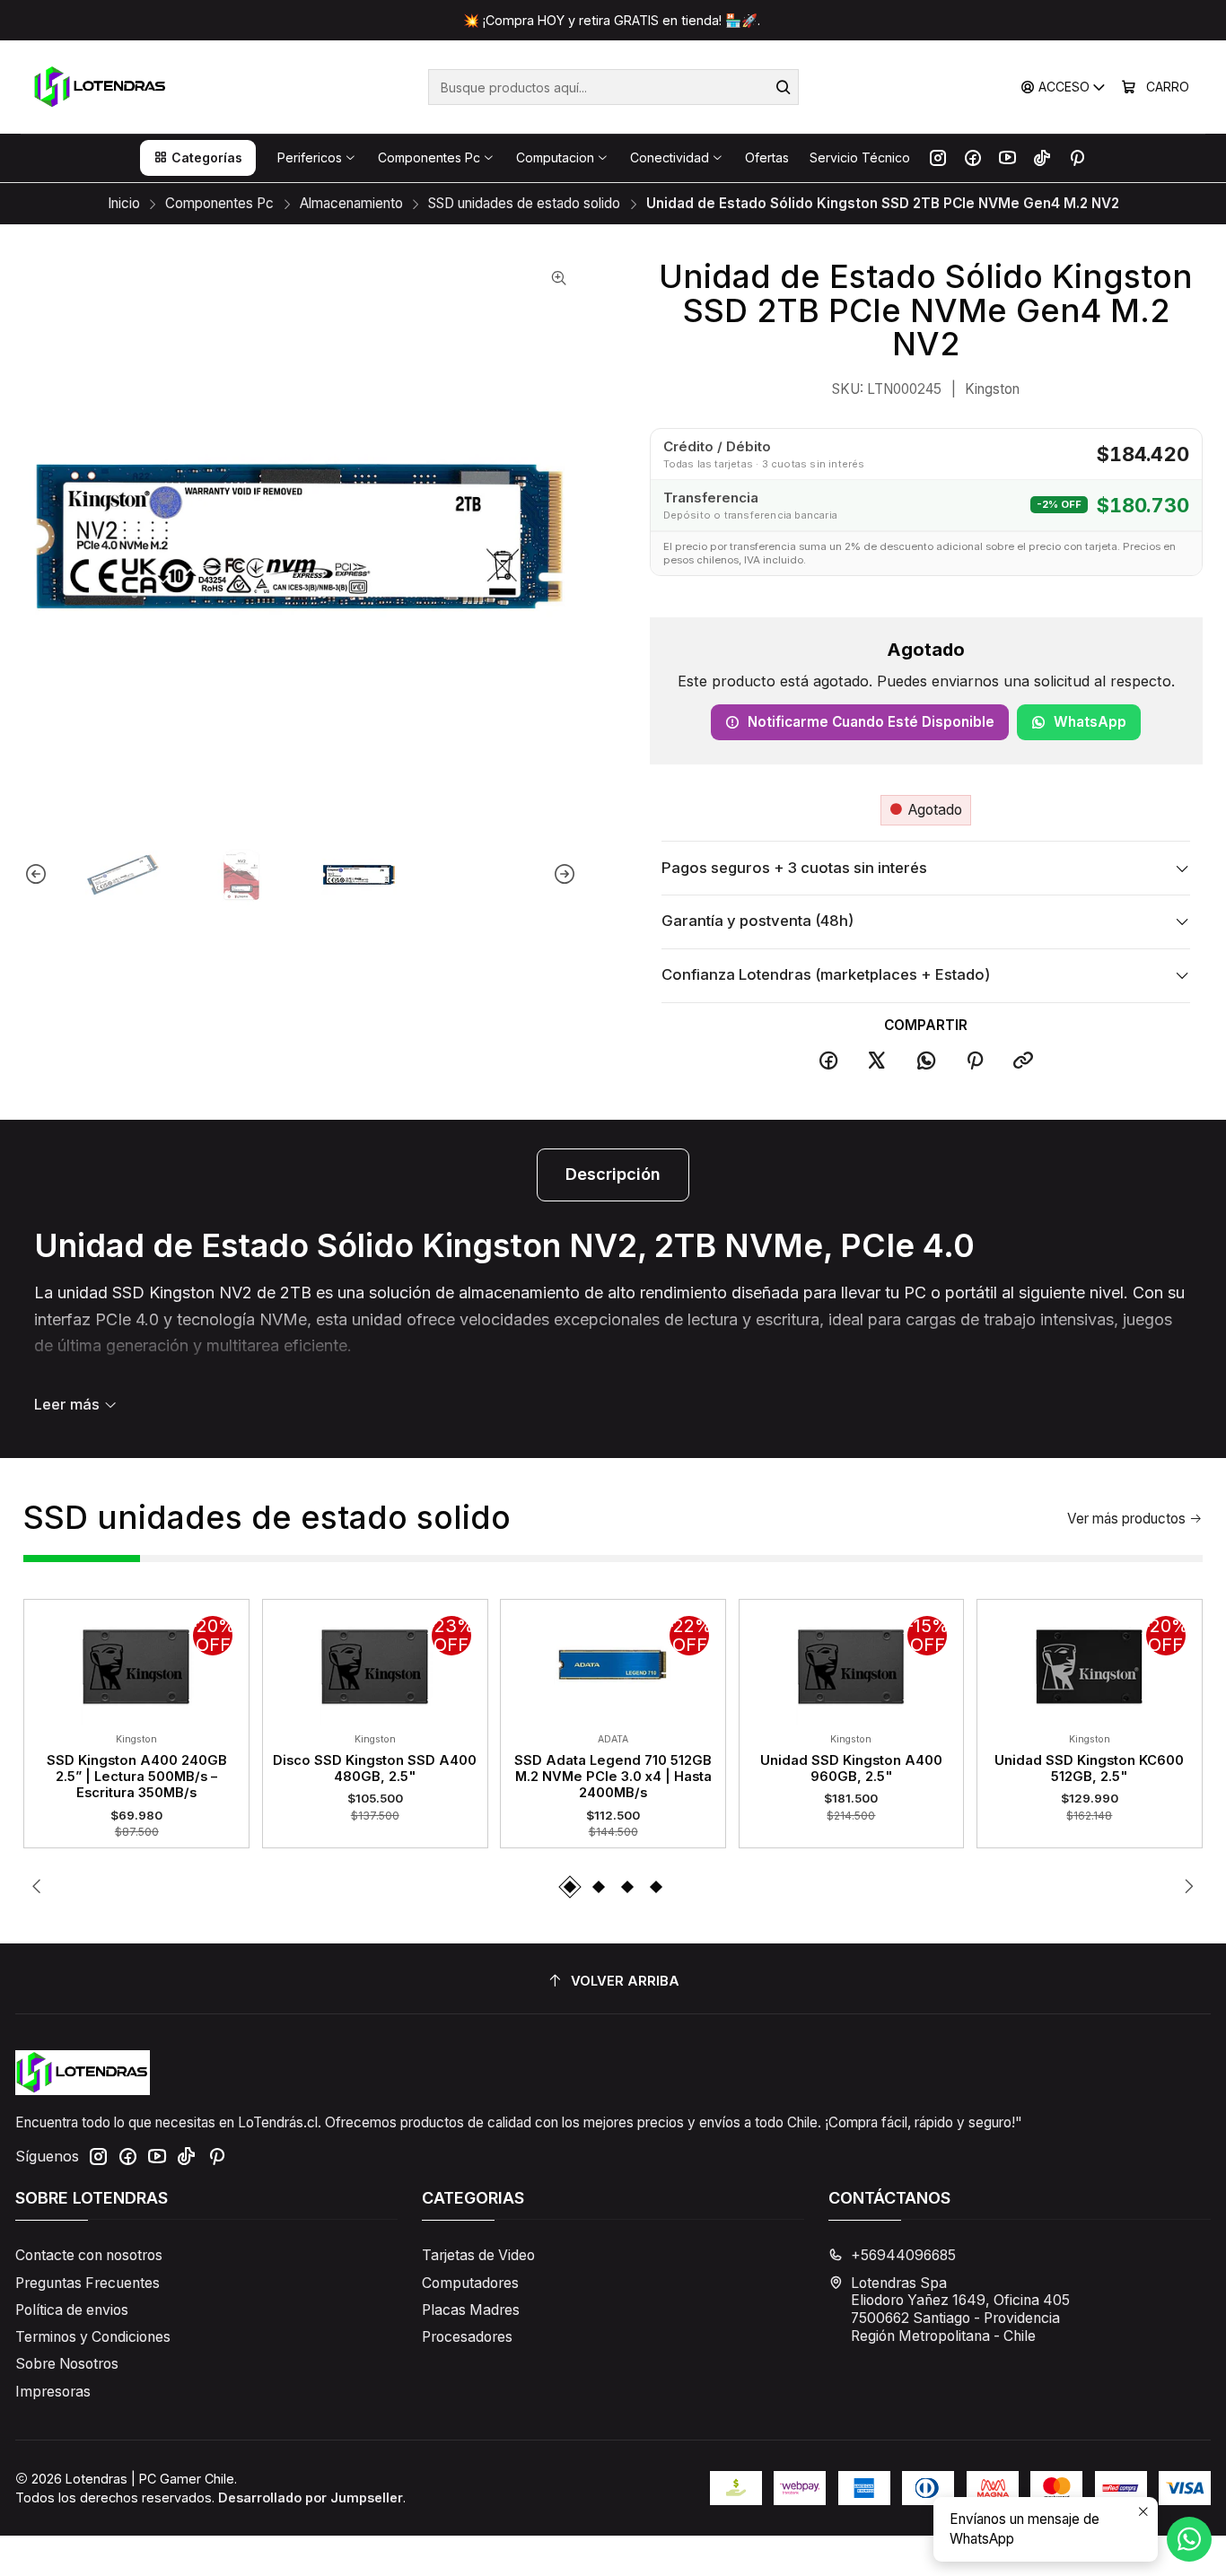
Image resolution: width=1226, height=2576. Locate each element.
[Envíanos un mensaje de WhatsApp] (1189, 2539)
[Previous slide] (37, 875)
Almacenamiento (351, 203)
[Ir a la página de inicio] (101, 87)
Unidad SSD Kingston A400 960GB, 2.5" (851, 1768)
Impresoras (53, 2392)
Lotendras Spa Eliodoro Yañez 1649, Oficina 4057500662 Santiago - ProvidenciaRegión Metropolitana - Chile (960, 2310)
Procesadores (467, 2337)
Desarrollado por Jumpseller (311, 2497)
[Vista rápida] (49, 1662)
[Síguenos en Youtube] (1007, 158)
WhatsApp (1090, 722)
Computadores (470, 2283)
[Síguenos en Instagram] (938, 158)
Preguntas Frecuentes (88, 2283)
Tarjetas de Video (478, 2255)
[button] (198, 158)
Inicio (124, 203)
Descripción (613, 1174)
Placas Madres (471, 2310)
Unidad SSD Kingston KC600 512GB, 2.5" (1089, 1768)
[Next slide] (564, 875)
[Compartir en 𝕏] (877, 1061)
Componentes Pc (219, 203)
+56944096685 (903, 2255)
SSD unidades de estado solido (524, 203)
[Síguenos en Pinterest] (1077, 158)
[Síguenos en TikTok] (1042, 158)
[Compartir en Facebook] (828, 1061)
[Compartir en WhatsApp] (926, 1061)
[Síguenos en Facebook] (973, 158)
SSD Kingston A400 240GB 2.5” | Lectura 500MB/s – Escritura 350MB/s (137, 1777)
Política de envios (72, 2310)
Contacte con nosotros (89, 2255)
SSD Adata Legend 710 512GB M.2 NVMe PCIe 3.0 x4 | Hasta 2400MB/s (613, 1777)
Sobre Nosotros (67, 2364)
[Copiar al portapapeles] (1024, 1061)
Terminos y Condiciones (93, 2337)
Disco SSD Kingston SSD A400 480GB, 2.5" (375, 1768)
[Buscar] (784, 87)
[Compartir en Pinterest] (975, 1061)
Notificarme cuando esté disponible (871, 722)
